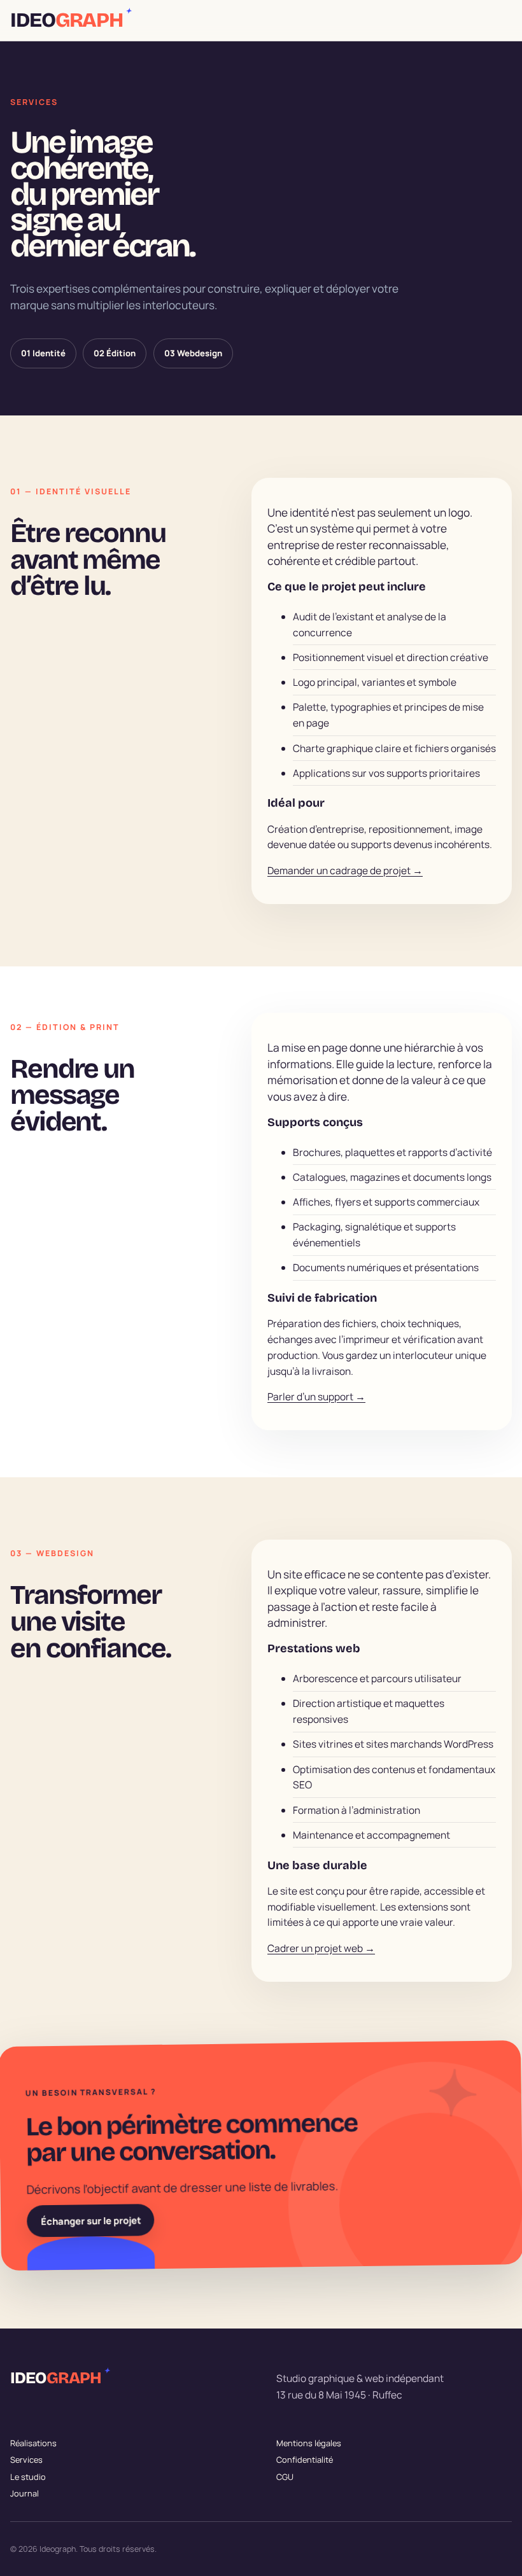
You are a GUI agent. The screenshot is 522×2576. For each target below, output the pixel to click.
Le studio (28, 2477)
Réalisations (33, 2443)
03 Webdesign (193, 353)
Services (26, 2460)
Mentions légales (309, 2443)
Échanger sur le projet (91, 2221)
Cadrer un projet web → (321, 1947)
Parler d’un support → (316, 1396)
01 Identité (43, 353)
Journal (25, 2493)
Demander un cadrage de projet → (345, 870)
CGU (285, 2477)
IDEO (70, 20)
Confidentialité (305, 2460)
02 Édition (115, 353)
